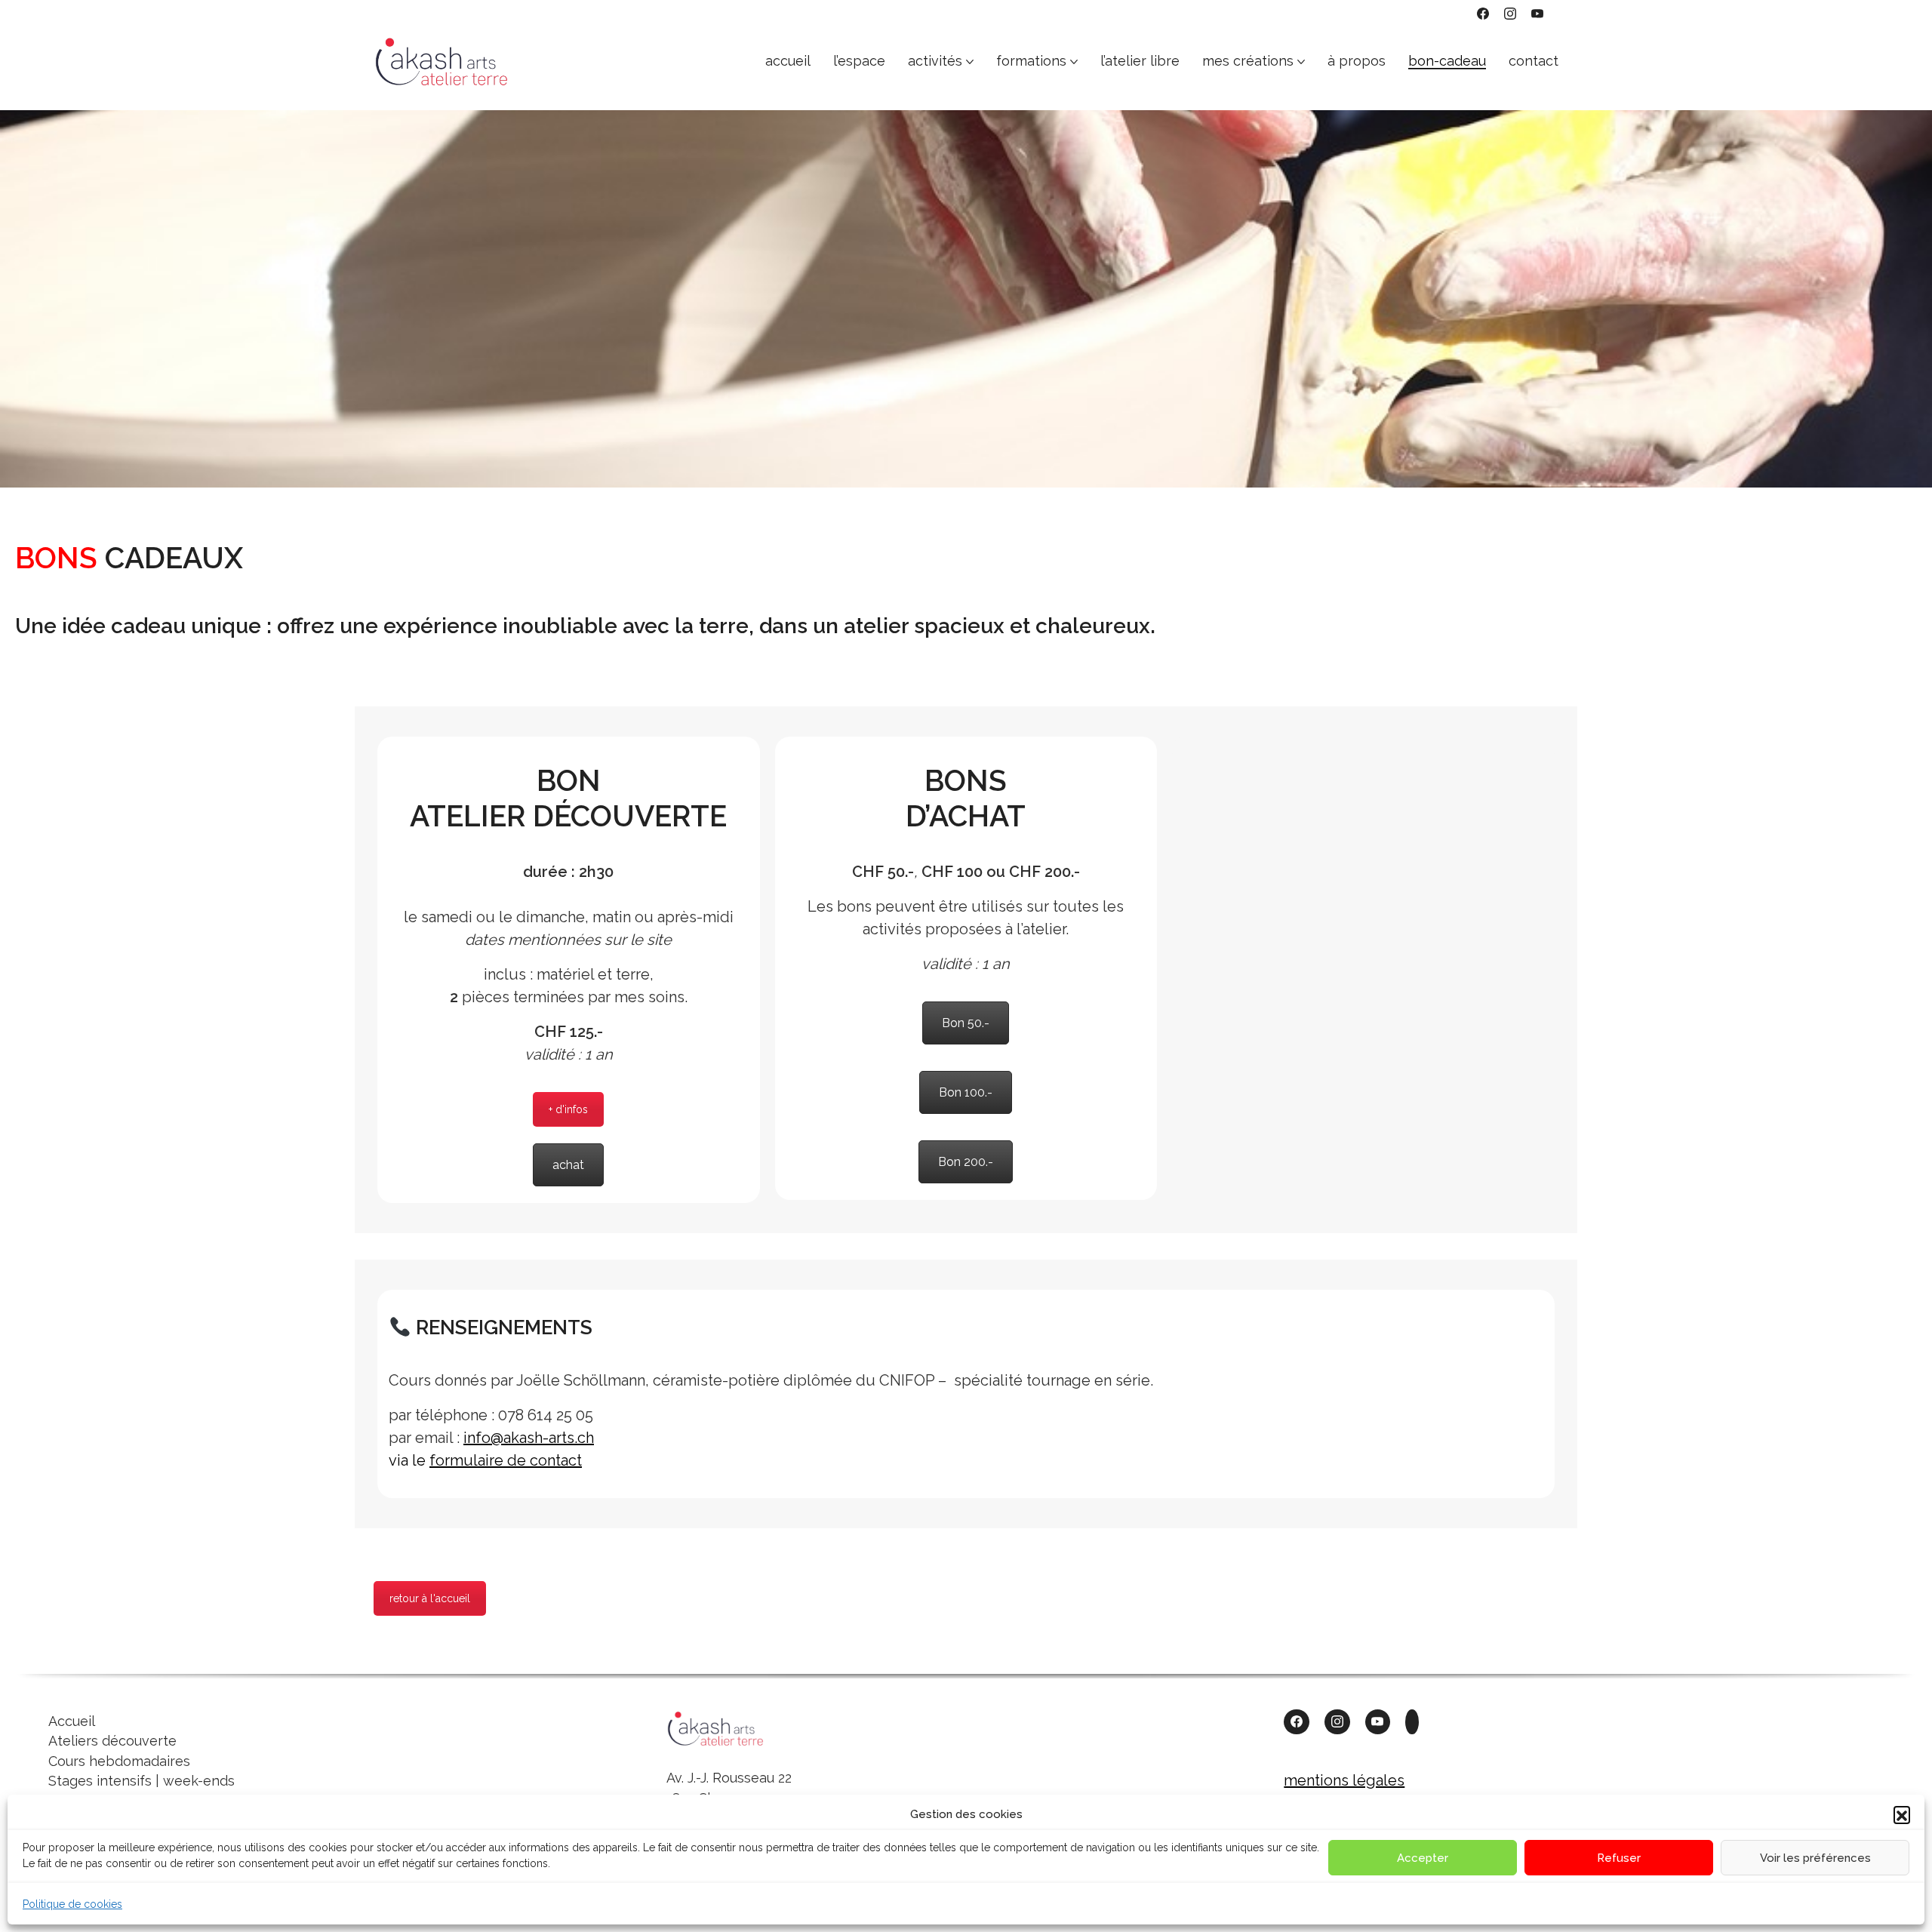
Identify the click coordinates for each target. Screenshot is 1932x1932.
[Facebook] (1483, 14)
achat (568, 1165)
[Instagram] (1510, 14)
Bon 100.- (966, 1092)
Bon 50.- (966, 1023)
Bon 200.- (966, 1162)
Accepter (1423, 1858)
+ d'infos (568, 1109)
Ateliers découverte (112, 1741)
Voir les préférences (1815, 1858)
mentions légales (1344, 1780)
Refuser (1619, 1858)
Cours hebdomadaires (119, 1761)
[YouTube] (1537, 14)
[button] (1902, 1814)
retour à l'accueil (430, 1598)
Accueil (72, 1721)
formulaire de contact (506, 1460)
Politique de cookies (72, 1904)
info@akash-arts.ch (529, 1438)
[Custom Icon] (1412, 1722)
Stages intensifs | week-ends (142, 1781)
